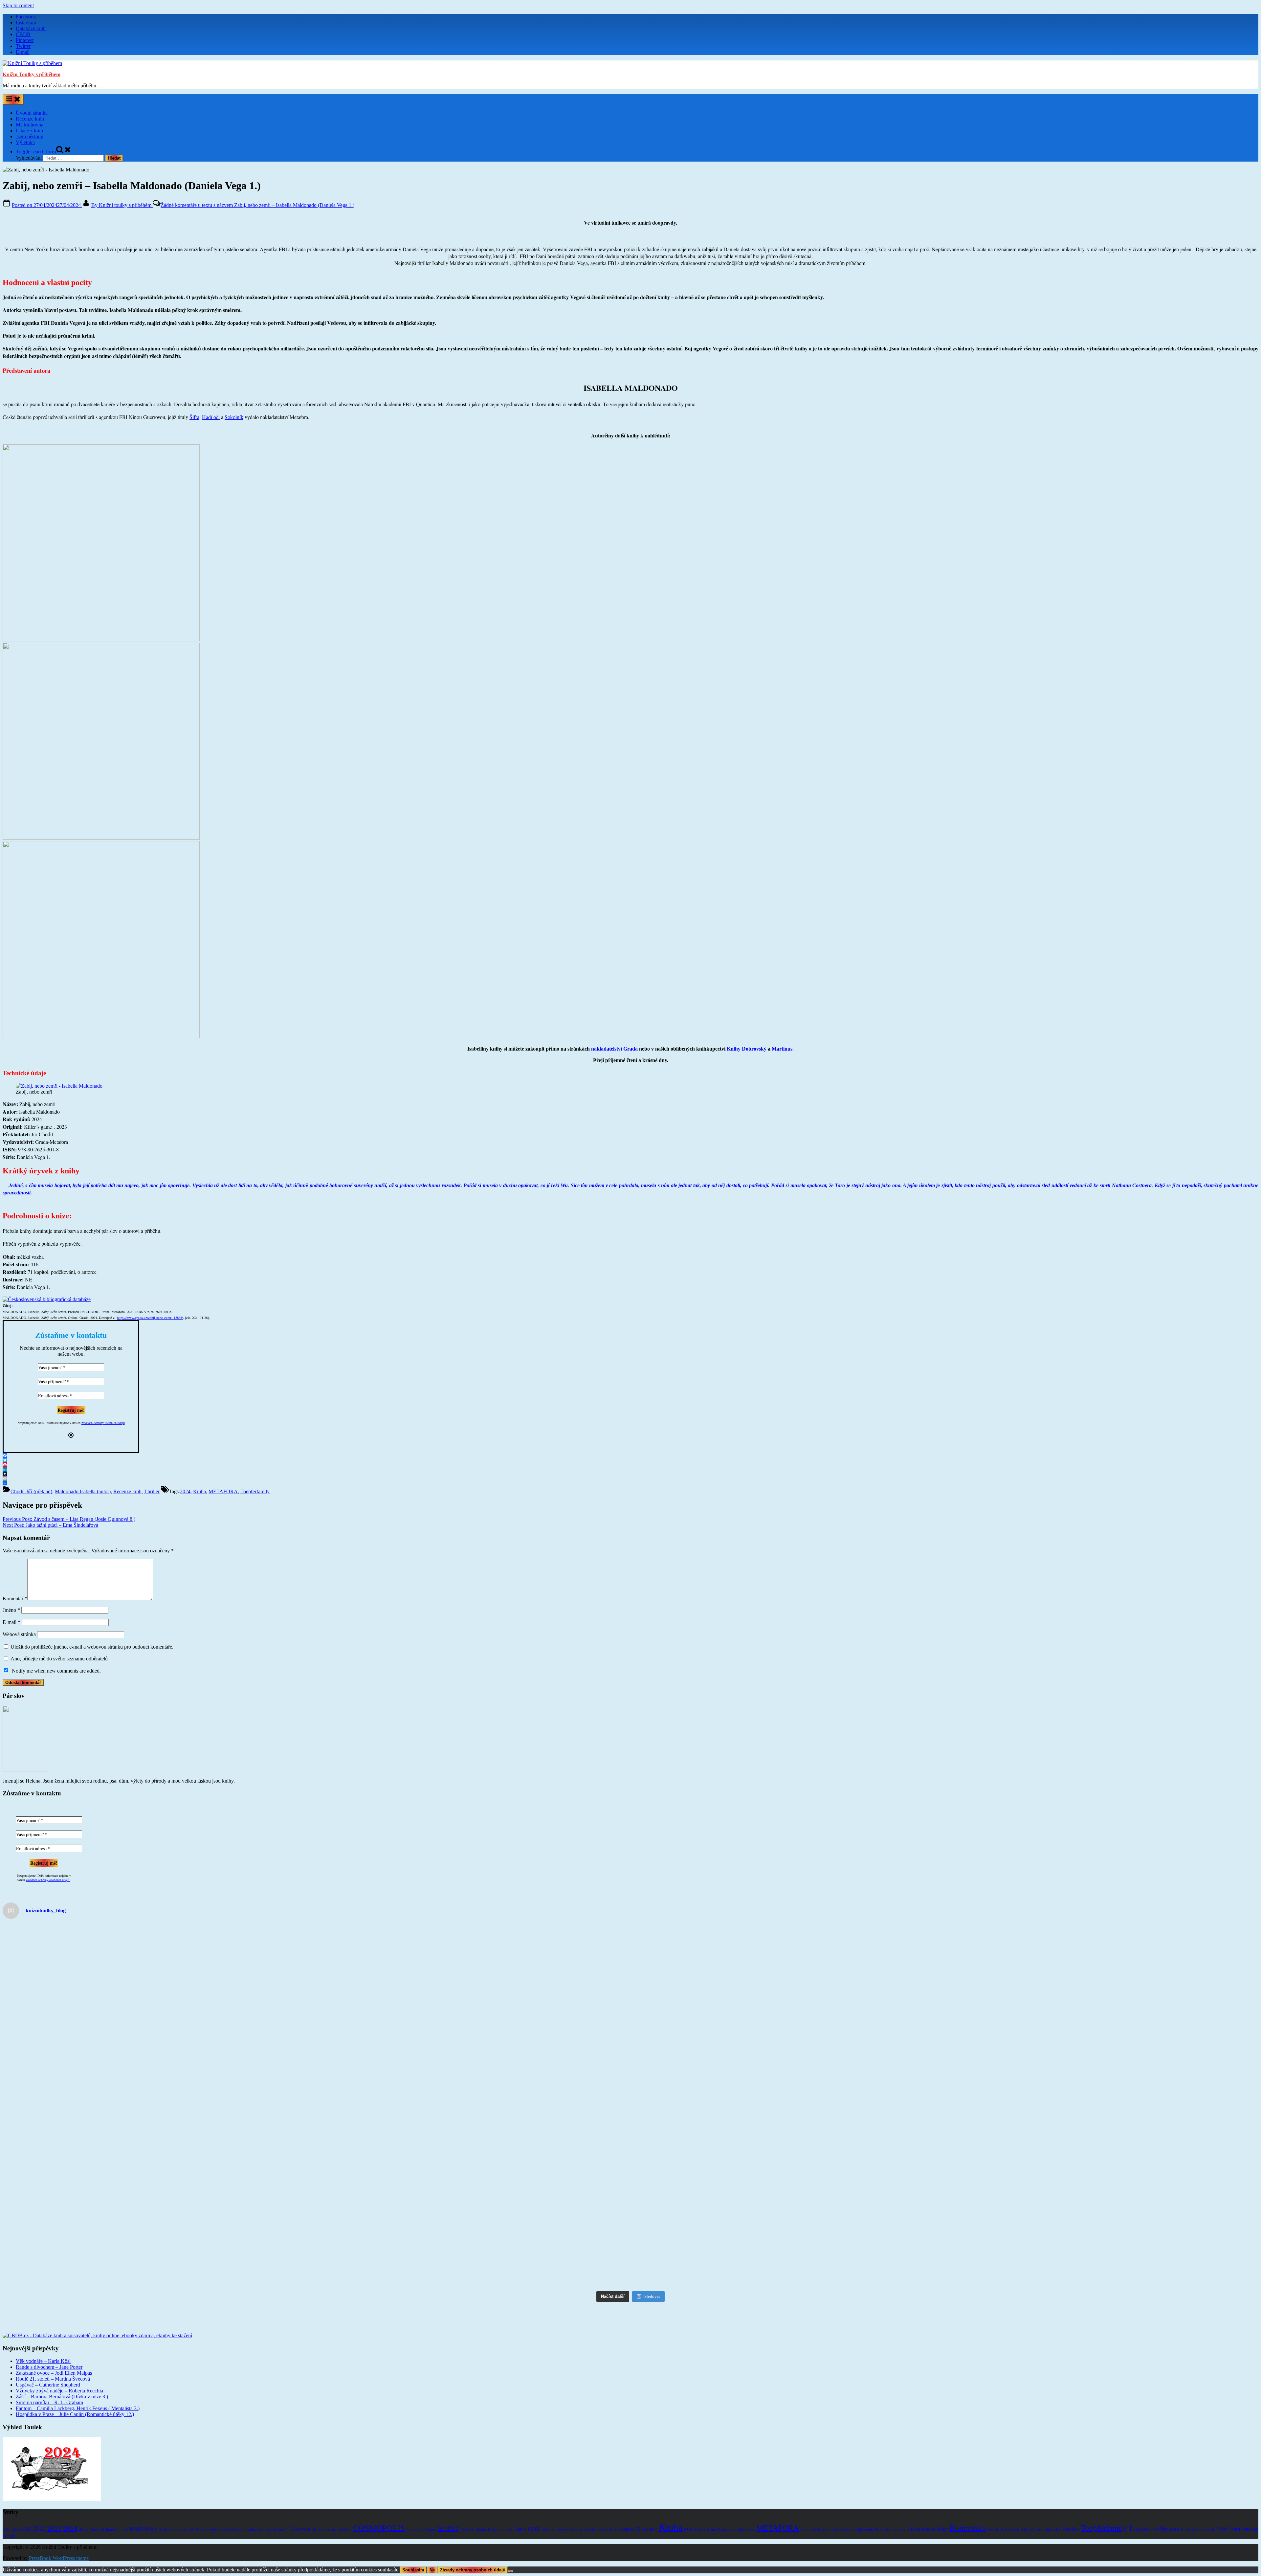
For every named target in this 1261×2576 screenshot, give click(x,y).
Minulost (807, 2514)
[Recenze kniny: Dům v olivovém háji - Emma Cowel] (473, 2054)
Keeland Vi (607, 2514)
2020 (16, 2514)
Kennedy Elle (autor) (638, 2514)
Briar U (240, 2514)
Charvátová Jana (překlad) (332, 2514)
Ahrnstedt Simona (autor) (109, 2514)
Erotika (448, 2513)
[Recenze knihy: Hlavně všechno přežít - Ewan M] (788, 2066)
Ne (432, 2555)
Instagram (26, 22)
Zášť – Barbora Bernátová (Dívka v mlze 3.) (62, 2381)
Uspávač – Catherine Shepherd (48, 2370)
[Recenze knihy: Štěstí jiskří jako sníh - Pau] (788, 1953)
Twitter (23, 46)
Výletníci (25, 142)
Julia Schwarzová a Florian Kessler (569, 2514)
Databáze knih (31, 28)
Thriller (152, 1491)
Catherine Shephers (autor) (267, 2514)
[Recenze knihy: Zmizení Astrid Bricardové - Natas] (473, 1971)
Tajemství (1053, 2514)
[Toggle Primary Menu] (13, 99)
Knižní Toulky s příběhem (32, 74)
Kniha (199, 1491)
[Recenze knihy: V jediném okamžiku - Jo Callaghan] (1103, 2057)
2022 (39, 2513)
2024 (185, 1491)
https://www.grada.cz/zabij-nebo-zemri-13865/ (150, 1318)
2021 (27, 2514)
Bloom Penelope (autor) (214, 2514)
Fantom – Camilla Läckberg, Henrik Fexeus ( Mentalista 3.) (78, 2393)
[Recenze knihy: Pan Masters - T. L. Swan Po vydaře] (158, 2247)
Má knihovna (30, 125)
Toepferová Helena (1154, 2513)
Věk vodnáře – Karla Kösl (43, 2346)
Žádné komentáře (257, 205)
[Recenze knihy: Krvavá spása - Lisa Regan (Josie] (1103, 1959)
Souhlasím (413, 2555)
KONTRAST (695, 2514)
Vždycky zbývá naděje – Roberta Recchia (59, 2376)
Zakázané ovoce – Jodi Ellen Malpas (54, 2358)
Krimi (711, 2514)
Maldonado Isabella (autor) (83, 1491)
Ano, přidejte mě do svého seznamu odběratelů (58, 1659)
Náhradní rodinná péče (833, 2514)
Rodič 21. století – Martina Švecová (53, 2364)
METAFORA (223, 1491)
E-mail (23, 52)
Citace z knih (29, 131)
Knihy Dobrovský (747, 1049)
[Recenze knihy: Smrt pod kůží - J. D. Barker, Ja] (158, 2161)
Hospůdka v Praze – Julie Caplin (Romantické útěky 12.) (75, 2399)
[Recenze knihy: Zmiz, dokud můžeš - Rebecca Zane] (473, 2149)
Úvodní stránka (32, 113)
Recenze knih (30, 119)
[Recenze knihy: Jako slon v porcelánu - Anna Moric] (1103, 2247)
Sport (1039, 2514)
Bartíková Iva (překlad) (177, 2514)
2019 (7, 2514)
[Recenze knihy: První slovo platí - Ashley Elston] (473, 2235)
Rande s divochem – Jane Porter (49, 2352)
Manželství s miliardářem (736, 2514)
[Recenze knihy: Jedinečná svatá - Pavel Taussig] (1103, 2137)
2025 (83, 2514)
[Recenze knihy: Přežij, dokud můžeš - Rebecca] (788, 2241)
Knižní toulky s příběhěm (122, 205)
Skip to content (18, 5)
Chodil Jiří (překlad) (31, 1491)
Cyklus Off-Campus (421, 2514)
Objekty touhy (863, 2514)
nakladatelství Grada (614, 1049)
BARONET (143, 2514)
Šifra (194, 417)
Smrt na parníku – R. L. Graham (49, 2387)
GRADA (467, 2514)
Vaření (1223, 2514)
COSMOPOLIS (379, 2513)
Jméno (11, 1610)
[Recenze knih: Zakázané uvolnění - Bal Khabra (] (158, 1962)
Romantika (968, 2513)
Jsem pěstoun (30, 136)
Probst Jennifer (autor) (892, 2514)
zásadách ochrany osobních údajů (103, 1423)
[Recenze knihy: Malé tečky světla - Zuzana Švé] (788, 2140)
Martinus (782, 1049)
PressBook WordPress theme (59, 2543)
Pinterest (25, 40)
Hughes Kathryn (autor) (494, 2514)
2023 (55, 2513)
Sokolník (234, 417)
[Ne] (511, 2556)
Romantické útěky (929, 2514)
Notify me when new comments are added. (56, 1671)
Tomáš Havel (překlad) (1198, 2514)
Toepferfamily (255, 1491)
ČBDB (23, 34)
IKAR (534, 2514)
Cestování (300, 2514)
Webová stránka (19, 1634)
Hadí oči (211, 417)
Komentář (15, 1599)
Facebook (26, 17)
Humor (520, 2514)
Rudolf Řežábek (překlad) (1010, 2514)
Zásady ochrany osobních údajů (473, 2555)
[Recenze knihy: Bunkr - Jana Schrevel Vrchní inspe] (158, 2045)
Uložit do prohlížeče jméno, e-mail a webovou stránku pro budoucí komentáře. (92, 1647)
